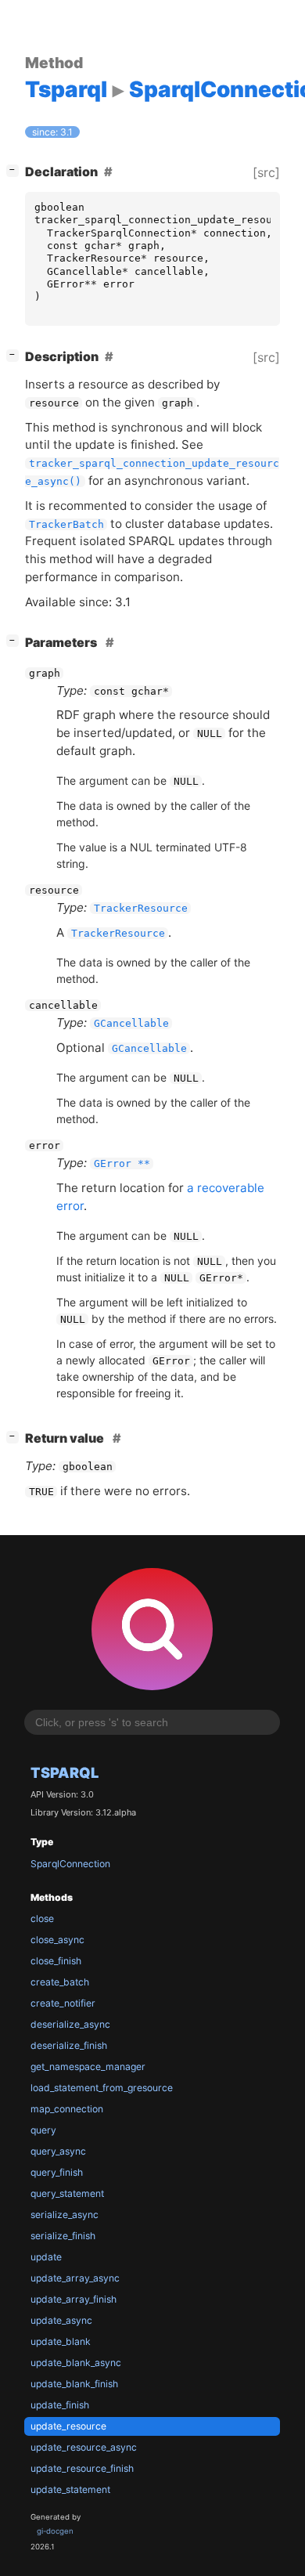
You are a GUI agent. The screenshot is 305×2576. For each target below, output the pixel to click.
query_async (58, 2151)
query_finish (57, 2172)
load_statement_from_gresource (102, 2088)
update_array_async (75, 2278)
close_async (57, 1940)
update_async (61, 2320)
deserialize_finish (69, 2045)
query (43, 2130)
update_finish (60, 2405)
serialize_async (65, 2215)
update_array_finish (74, 2299)
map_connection (67, 2109)
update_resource (68, 2426)
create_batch (60, 1982)
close (42, 1918)
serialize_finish (63, 2236)
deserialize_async (70, 2024)
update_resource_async (84, 2447)
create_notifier (63, 2003)
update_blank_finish (74, 2384)
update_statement (70, 2489)
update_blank (61, 2341)
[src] (266, 172)
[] (16, 170)
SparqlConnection (70, 1864)
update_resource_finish (82, 2468)
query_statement (67, 2193)
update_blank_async (76, 2363)
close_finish (56, 1961)
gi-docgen (55, 2531)
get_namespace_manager (88, 2067)
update (46, 2257)
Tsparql (65, 1772)
